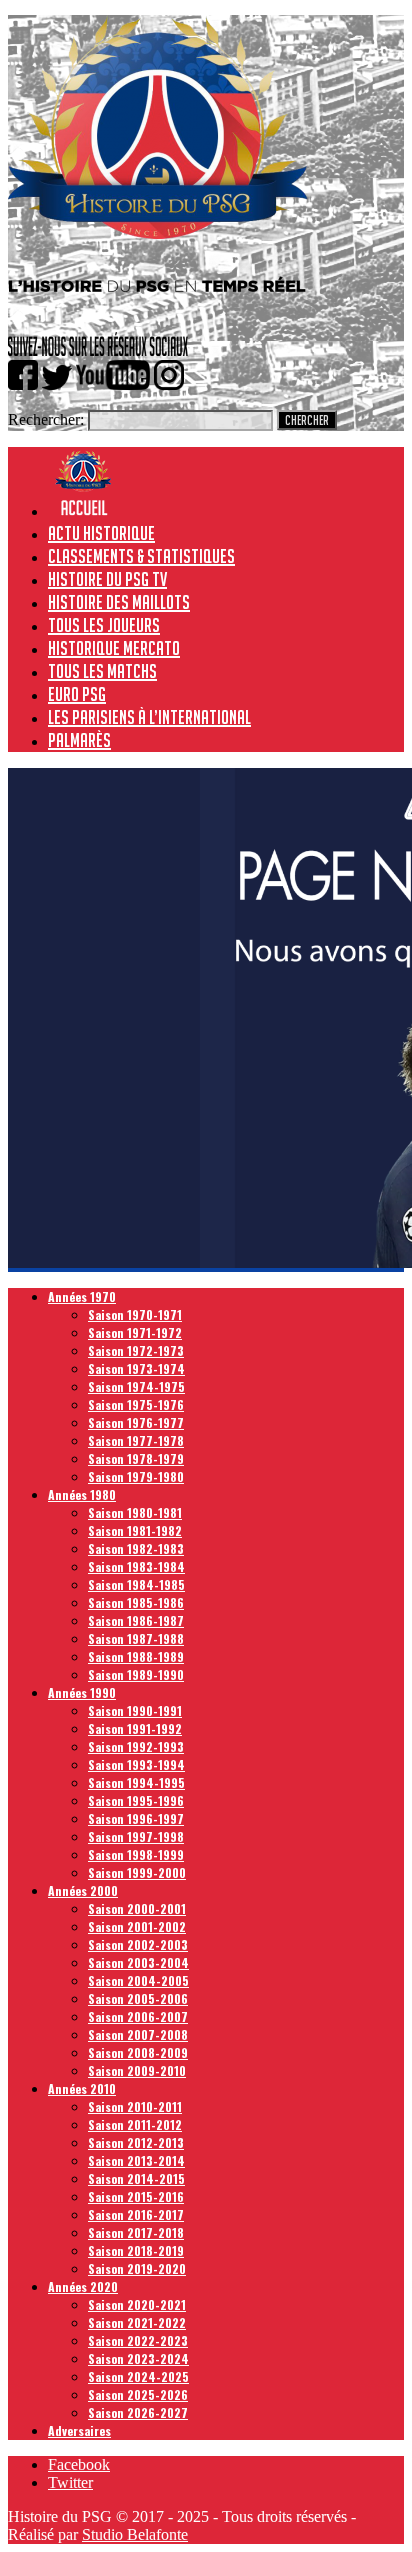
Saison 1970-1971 (135, 1314)
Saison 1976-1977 (136, 1422)
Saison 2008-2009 (138, 2052)
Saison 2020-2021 (137, 2304)
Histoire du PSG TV (107, 579)
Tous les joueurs (104, 625)
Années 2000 (83, 1890)
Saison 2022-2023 (138, 2340)
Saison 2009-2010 (137, 2070)
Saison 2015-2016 (136, 2196)
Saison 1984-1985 (136, 1584)
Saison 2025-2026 (138, 2394)
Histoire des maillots (119, 602)
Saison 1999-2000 (137, 1872)
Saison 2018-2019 (136, 2250)
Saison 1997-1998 (136, 1836)
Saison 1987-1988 (136, 1638)
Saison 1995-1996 (136, 1800)
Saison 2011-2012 (135, 2124)
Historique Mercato (114, 648)
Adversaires (79, 2430)
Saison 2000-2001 (137, 1908)
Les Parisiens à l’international (149, 717)
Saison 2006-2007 (138, 2016)
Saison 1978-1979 (136, 1458)
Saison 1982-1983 (136, 1548)
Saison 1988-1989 (136, 1656)
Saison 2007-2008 (138, 2034)
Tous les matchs (102, 671)
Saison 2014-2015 (136, 2178)
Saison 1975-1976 (136, 1404)
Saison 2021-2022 (137, 2322)
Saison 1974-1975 (136, 1386)
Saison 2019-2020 (137, 2268)
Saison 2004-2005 (138, 1980)
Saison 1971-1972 (135, 1332)
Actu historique (101, 533)
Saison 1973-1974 (136, 1368)
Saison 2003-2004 (138, 1962)
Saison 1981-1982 (135, 1530)
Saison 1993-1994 (136, 1764)
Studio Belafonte (135, 2534)
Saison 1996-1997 (136, 1818)
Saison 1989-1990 (136, 1674)
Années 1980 (82, 1494)
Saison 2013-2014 (136, 2160)
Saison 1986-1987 (136, 1620)
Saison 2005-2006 (138, 1998)
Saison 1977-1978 (136, 1440)
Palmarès (79, 740)
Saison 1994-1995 (136, 1782)
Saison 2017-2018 (136, 2232)
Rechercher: (46, 419)
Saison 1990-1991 (135, 1710)
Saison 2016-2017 (136, 2214)
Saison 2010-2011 (135, 2106)
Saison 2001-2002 (137, 1926)
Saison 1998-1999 (136, 1854)
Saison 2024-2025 (138, 2376)
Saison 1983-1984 (136, 1566)
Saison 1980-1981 (135, 1512)
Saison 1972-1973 (136, 1350)
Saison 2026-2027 (138, 2412)
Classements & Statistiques (141, 556)
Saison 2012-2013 (136, 2142)
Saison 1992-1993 (136, 1746)
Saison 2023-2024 (138, 2358)
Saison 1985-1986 (136, 1602)
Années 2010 (82, 2088)
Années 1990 (82, 1692)
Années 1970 (82, 1296)
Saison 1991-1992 (135, 1728)
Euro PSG (77, 694)
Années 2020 (83, 2286)
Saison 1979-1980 (136, 1476)
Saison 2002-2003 (138, 1944)
